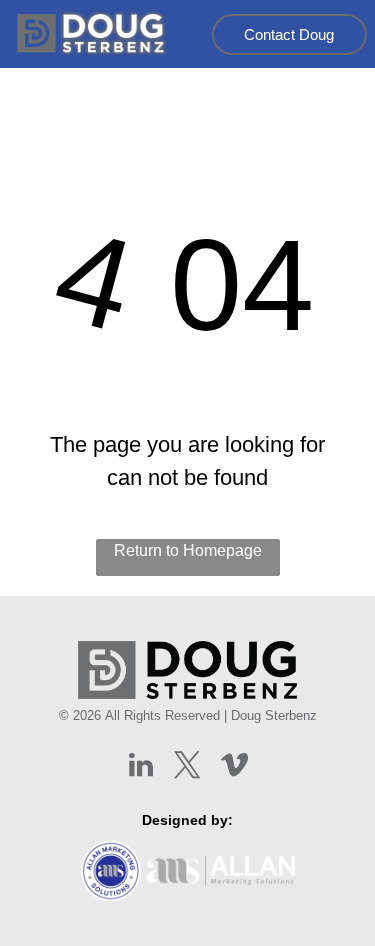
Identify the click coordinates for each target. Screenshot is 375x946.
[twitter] (188, 767)
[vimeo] (235, 767)
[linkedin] (141, 767)
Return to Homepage (188, 550)
